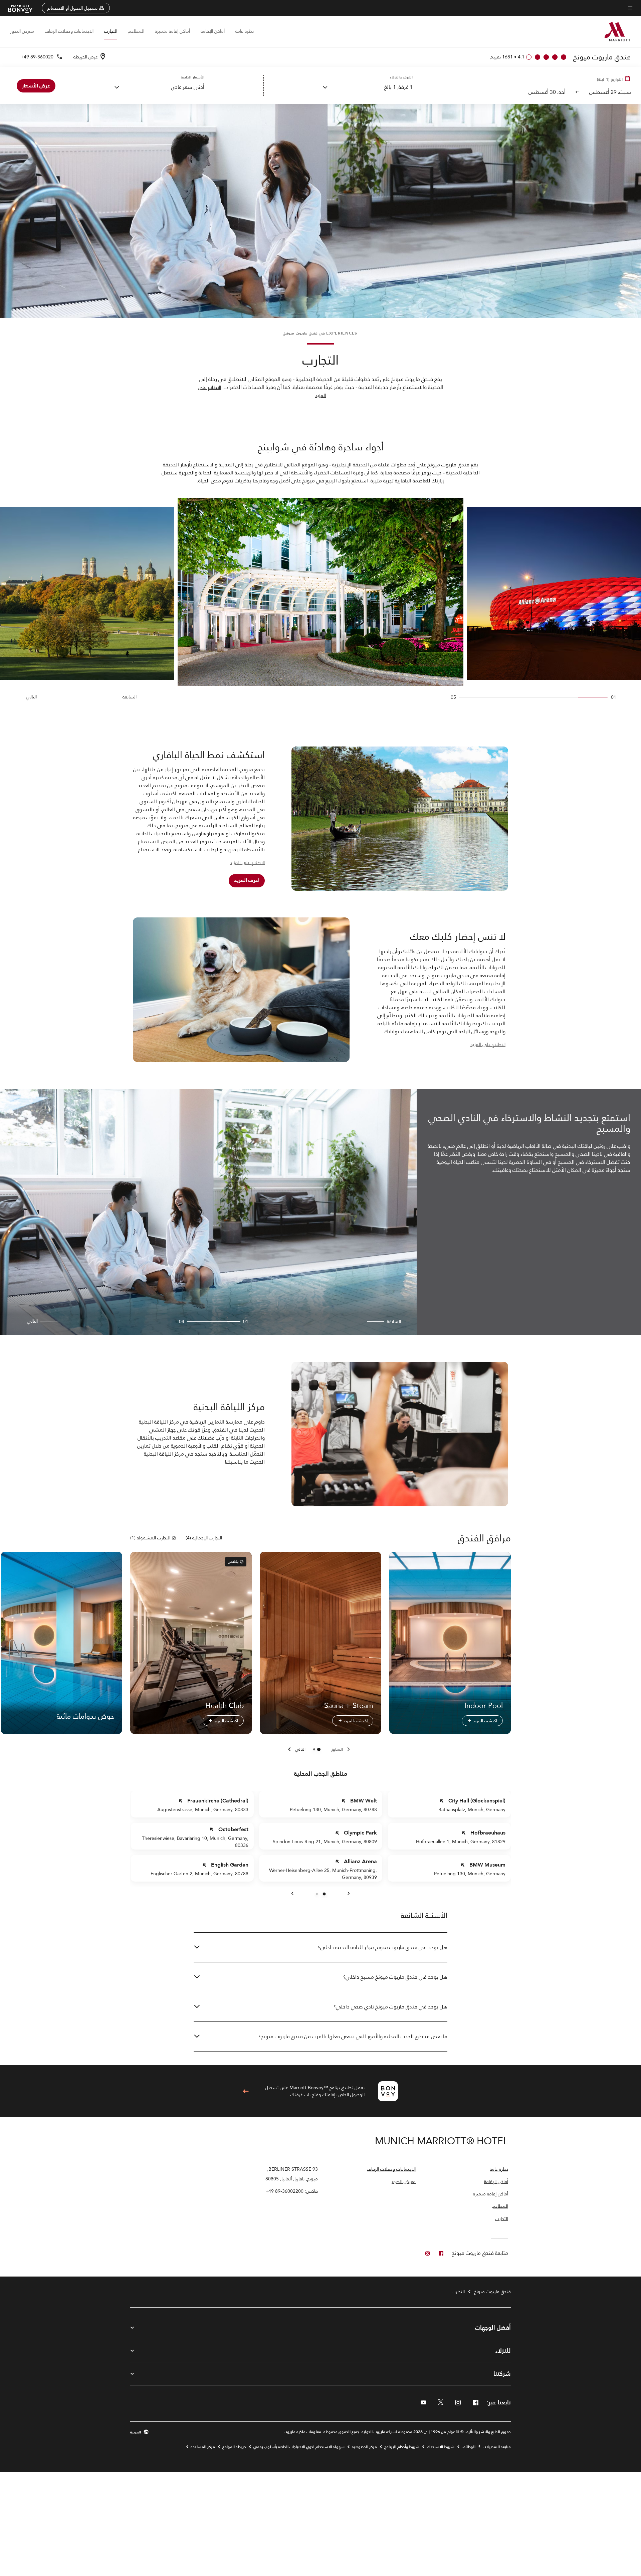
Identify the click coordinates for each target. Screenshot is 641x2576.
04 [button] (182, 1322)
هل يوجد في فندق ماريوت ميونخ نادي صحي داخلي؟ (390, 2007)
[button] (76, 8)
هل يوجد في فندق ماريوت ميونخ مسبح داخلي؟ (395, 1977)
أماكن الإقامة (213, 31)
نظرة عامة (245, 31)
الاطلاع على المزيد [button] (247, 863)
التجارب (111, 31)
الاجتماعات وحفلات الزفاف (69, 31)
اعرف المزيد (247, 880)
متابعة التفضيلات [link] (497, 2447)
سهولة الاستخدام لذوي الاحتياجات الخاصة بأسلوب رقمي (299, 2447)
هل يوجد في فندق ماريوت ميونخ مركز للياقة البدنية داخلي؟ (383, 1947)
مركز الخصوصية (364, 2447)
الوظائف (469, 2447)
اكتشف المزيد (484, 1721)
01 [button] (246, 1322)
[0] (319, 1749)
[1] (314, 1749)
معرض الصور (22, 31)
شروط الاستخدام (441, 2447)
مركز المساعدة (203, 2447)
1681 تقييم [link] (501, 57)
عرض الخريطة (86, 57)
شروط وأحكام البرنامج (402, 2447)
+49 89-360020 (37, 57)
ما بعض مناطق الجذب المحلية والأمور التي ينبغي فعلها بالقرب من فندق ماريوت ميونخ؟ (353, 2036)
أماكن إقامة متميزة (172, 31)
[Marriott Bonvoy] (25, 8)
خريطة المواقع (234, 2447)
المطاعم (136, 31)
